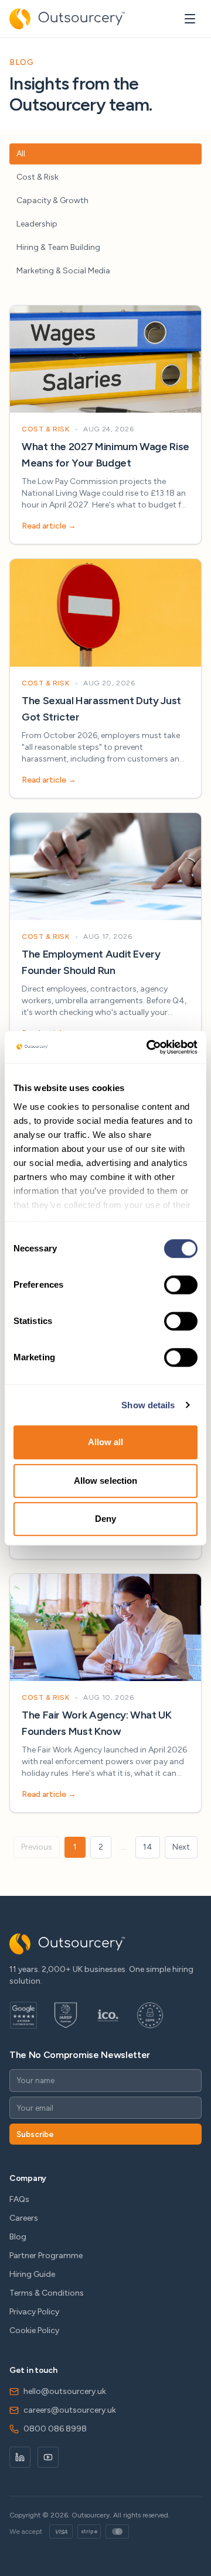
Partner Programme (46, 2256)
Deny (105, 1519)
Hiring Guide (32, 2274)
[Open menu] (190, 19)
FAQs (19, 2199)
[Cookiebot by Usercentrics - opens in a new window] (149, 1047)
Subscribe (35, 2134)
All (21, 154)
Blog (18, 2237)
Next (181, 1847)
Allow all (106, 1442)
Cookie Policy (34, 2330)
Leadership (37, 224)
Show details (148, 1405)
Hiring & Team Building (58, 247)
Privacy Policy (34, 2312)
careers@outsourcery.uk (70, 2410)
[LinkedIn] (20, 2457)
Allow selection (106, 1481)
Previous (37, 1847)
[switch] (181, 1285)
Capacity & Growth (52, 200)
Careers (24, 2218)
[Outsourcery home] (67, 19)
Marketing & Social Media (63, 271)
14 (148, 1847)
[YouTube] (48, 2457)
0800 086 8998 (55, 2429)
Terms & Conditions (47, 2293)
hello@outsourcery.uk (65, 2391)
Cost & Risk (38, 177)
